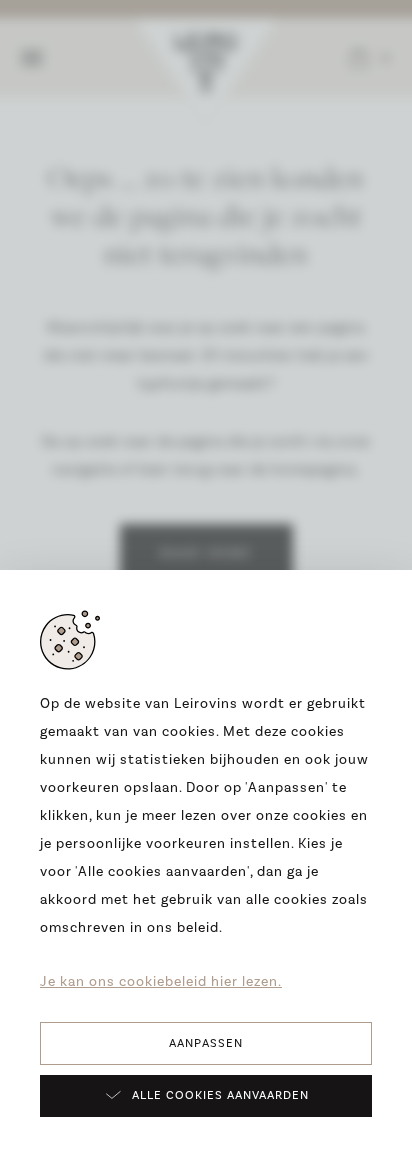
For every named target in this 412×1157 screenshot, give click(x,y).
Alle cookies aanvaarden (220, 1095)
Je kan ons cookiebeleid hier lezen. (161, 982)
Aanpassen (206, 1043)
